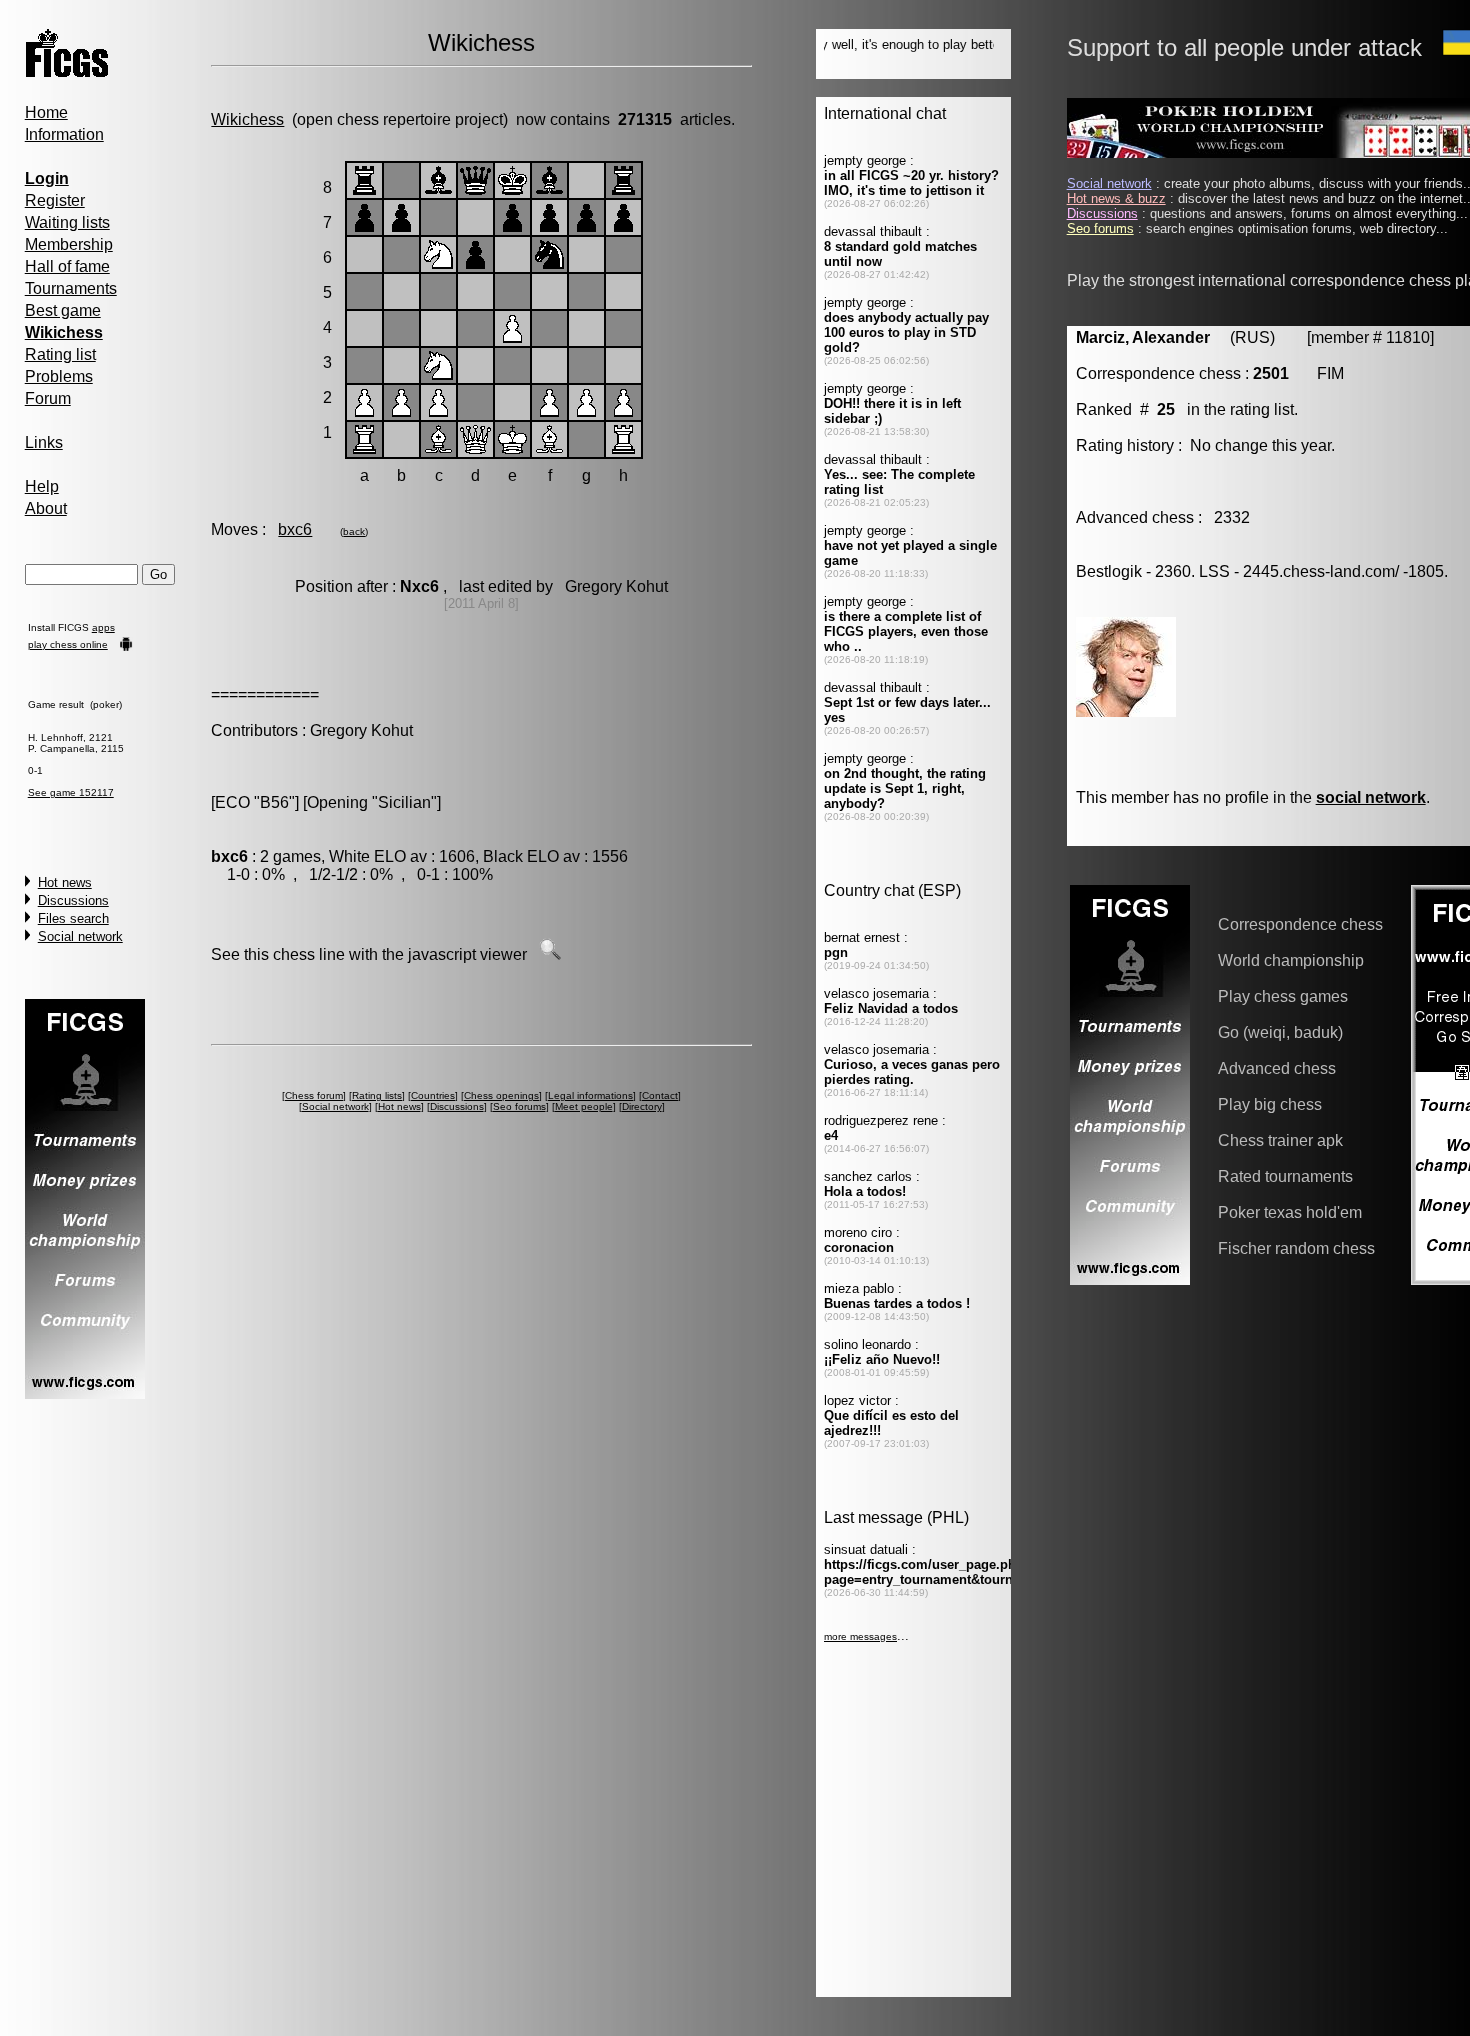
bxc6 (295, 529)
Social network (80, 936)
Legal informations (590, 1095)
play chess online (68, 644)
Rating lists (377, 1095)
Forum (48, 398)
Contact (660, 1095)
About (46, 508)
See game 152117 (71, 792)
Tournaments (71, 288)
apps (103, 627)
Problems (59, 376)
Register (55, 200)
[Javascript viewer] (550, 954)
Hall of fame (67, 266)
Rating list (60, 354)
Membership (69, 244)
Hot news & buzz (1116, 198)
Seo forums (519, 1106)
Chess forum (314, 1095)
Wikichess (247, 119)
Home (46, 112)
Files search (73, 918)
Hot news (65, 882)
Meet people (584, 1106)
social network (1371, 797)
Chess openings (501, 1095)
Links (44, 442)
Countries (433, 1095)
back (354, 531)
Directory (642, 1106)
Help (42, 486)
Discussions (73, 900)
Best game (63, 310)
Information (64, 134)
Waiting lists (67, 222)
